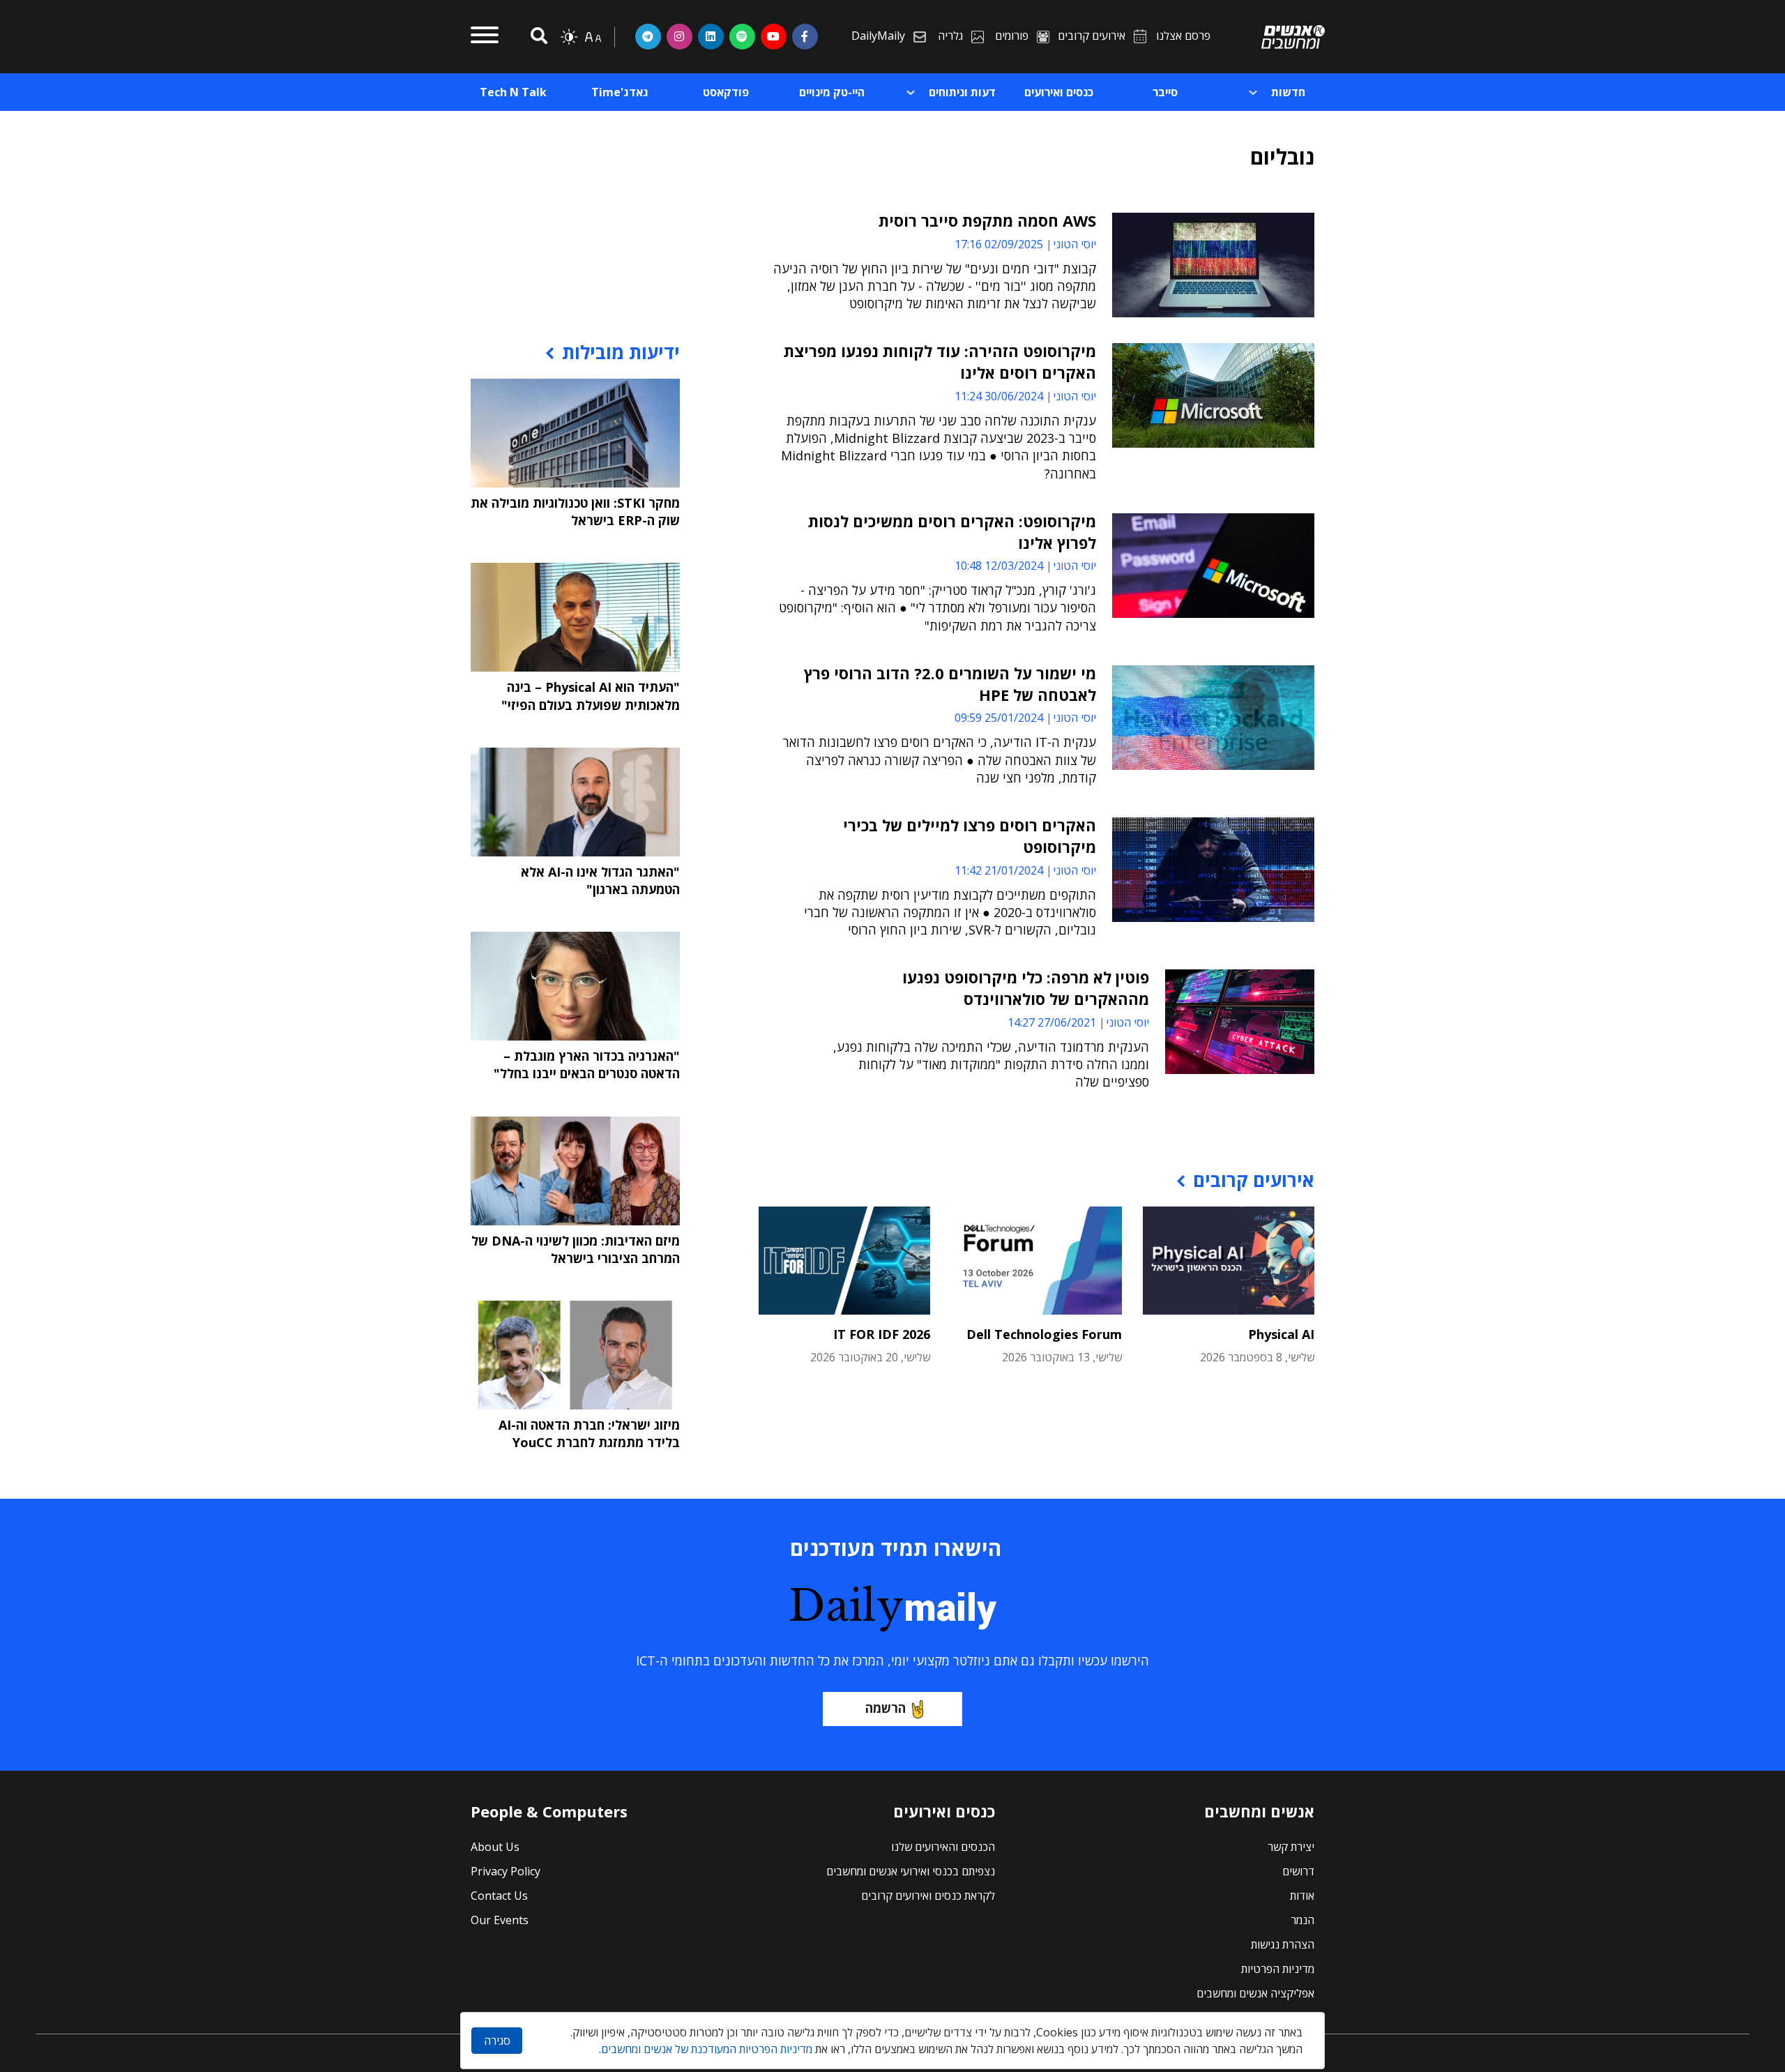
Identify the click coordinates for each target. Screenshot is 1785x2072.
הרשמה (886, 1708)
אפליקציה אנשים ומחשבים (1255, 1993)
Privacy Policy (506, 1871)
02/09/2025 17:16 (999, 244)
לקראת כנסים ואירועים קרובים (928, 1896)
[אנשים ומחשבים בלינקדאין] (711, 36)
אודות (1302, 1896)
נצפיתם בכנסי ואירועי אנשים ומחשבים (911, 1871)
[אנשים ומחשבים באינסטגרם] (679, 36)
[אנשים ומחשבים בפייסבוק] (805, 36)
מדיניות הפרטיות (1278, 1969)
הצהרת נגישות (1283, 1944)
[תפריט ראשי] (485, 37)
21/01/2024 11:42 (999, 870)
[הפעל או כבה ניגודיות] (569, 37)
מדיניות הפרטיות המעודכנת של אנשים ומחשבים (707, 2049)
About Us (495, 1847)
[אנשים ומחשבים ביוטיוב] (774, 36)
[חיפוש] (537, 37)
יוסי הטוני (1074, 244)
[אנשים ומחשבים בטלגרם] (648, 36)
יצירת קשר (1291, 1847)
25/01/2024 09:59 (999, 718)
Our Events (500, 1920)
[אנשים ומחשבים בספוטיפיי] (742, 36)
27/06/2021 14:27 (1052, 1022)
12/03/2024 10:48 (999, 566)
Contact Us (499, 1896)
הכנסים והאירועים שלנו (943, 1847)
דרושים (1298, 1871)
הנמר (1302, 1920)
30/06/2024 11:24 (999, 396)
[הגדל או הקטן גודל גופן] (593, 37)
